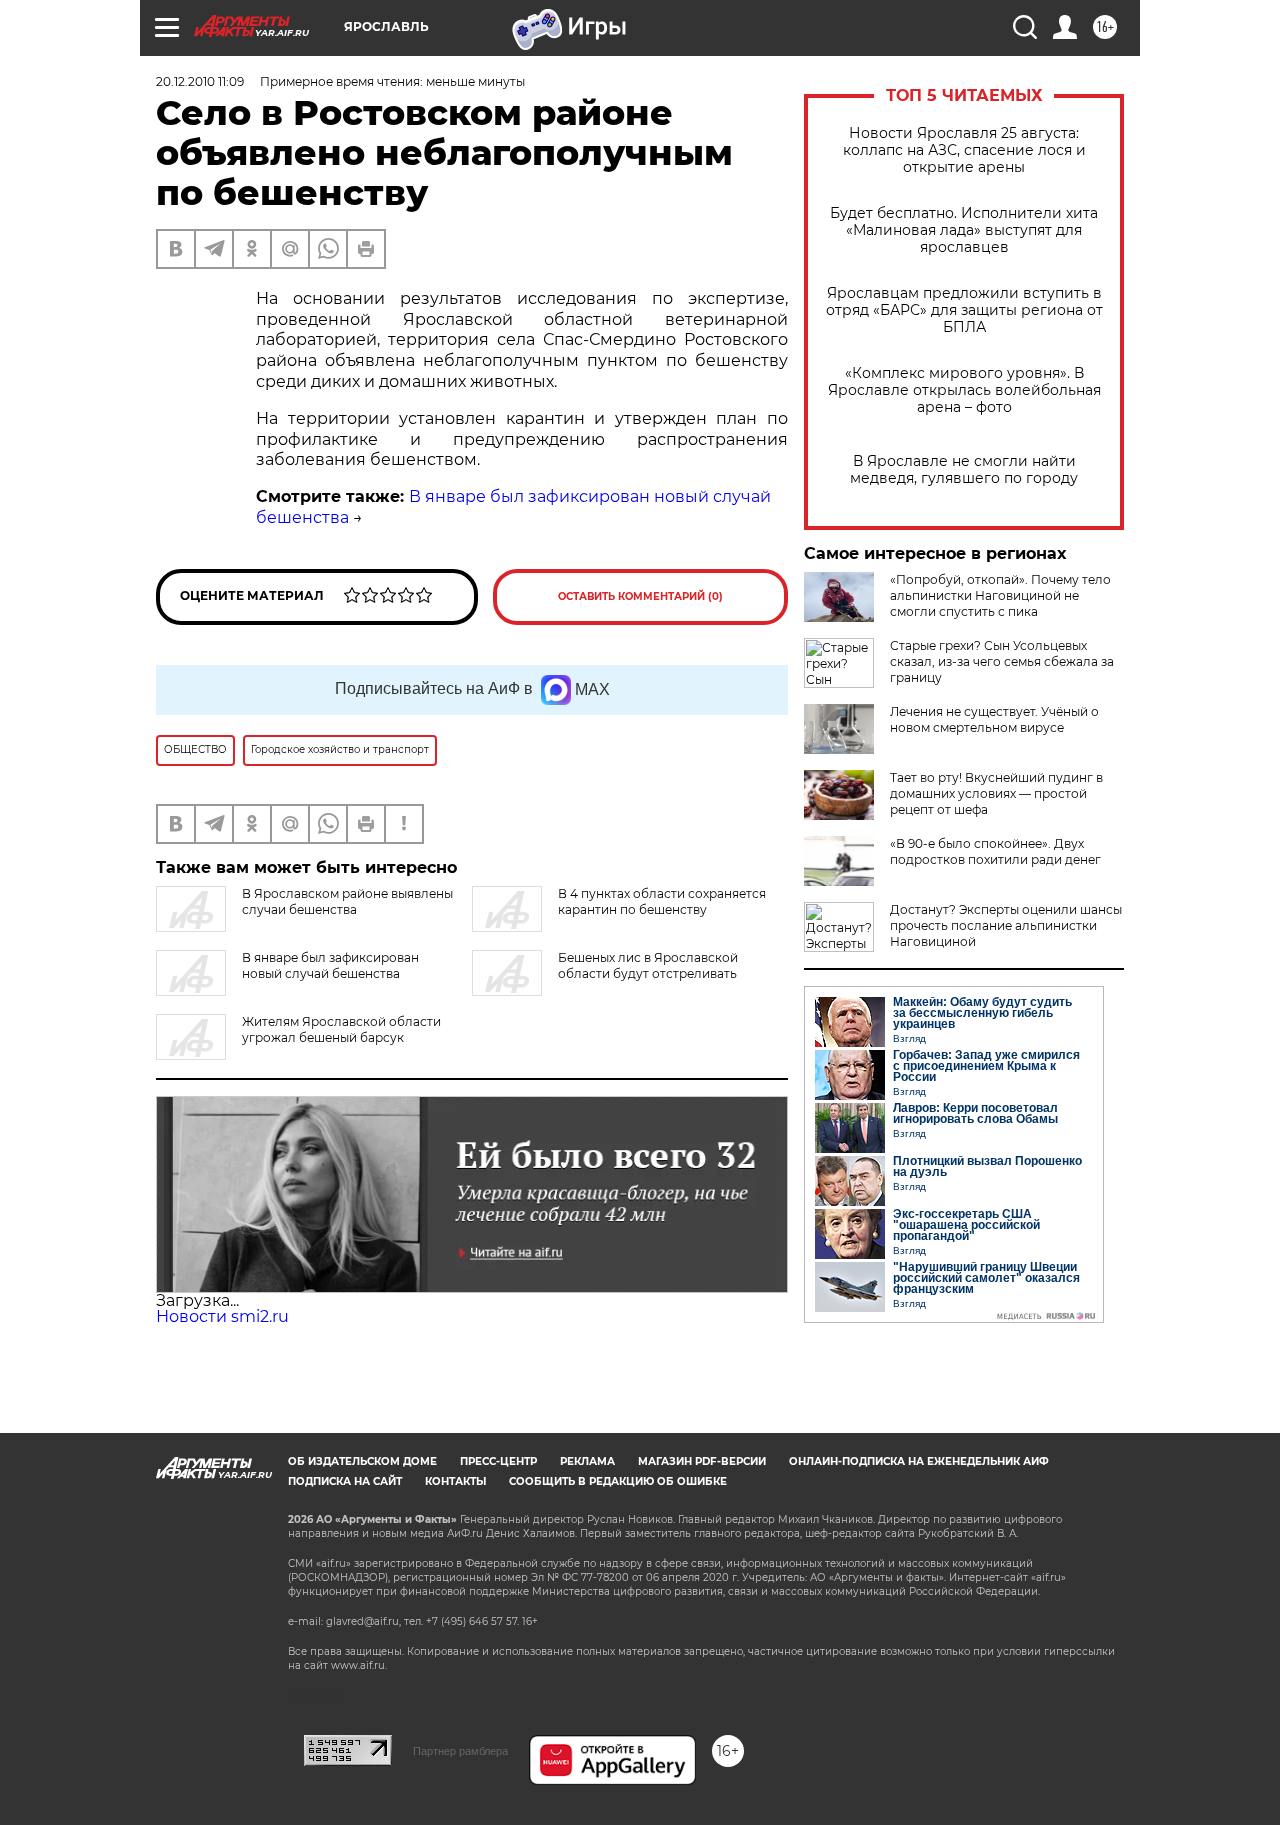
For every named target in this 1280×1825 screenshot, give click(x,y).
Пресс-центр (498, 1461)
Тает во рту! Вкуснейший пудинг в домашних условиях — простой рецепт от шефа (996, 793)
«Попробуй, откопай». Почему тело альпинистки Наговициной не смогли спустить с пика (1000, 595)
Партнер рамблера (460, 1751)
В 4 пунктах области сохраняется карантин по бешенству (662, 901)
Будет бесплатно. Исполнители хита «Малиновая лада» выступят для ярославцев (964, 230)
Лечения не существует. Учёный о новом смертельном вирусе (994, 719)
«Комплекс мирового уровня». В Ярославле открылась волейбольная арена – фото (964, 390)
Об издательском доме (362, 1461)
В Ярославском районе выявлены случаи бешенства (347, 901)
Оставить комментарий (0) (640, 596)
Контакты (455, 1481)
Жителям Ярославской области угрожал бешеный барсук (341, 1029)
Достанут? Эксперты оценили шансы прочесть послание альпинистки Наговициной (1006, 925)
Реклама (587, 1461)
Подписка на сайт (345, 1481)
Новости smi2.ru (222, 1316)
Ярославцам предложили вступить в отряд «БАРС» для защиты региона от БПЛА (964, 310)
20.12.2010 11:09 (200, 81)
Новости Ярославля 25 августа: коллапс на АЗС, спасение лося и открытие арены (964, 150)
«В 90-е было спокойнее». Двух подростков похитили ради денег (995, 851)
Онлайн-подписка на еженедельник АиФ (919, 1461)
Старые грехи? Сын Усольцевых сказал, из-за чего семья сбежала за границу (1002, 661)
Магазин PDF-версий (702, 1461)
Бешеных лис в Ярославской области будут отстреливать (648, 965)
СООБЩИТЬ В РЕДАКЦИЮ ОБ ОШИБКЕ (618, 1481)
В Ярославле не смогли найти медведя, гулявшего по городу (964, 470)
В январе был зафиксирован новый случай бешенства (330, 965)
